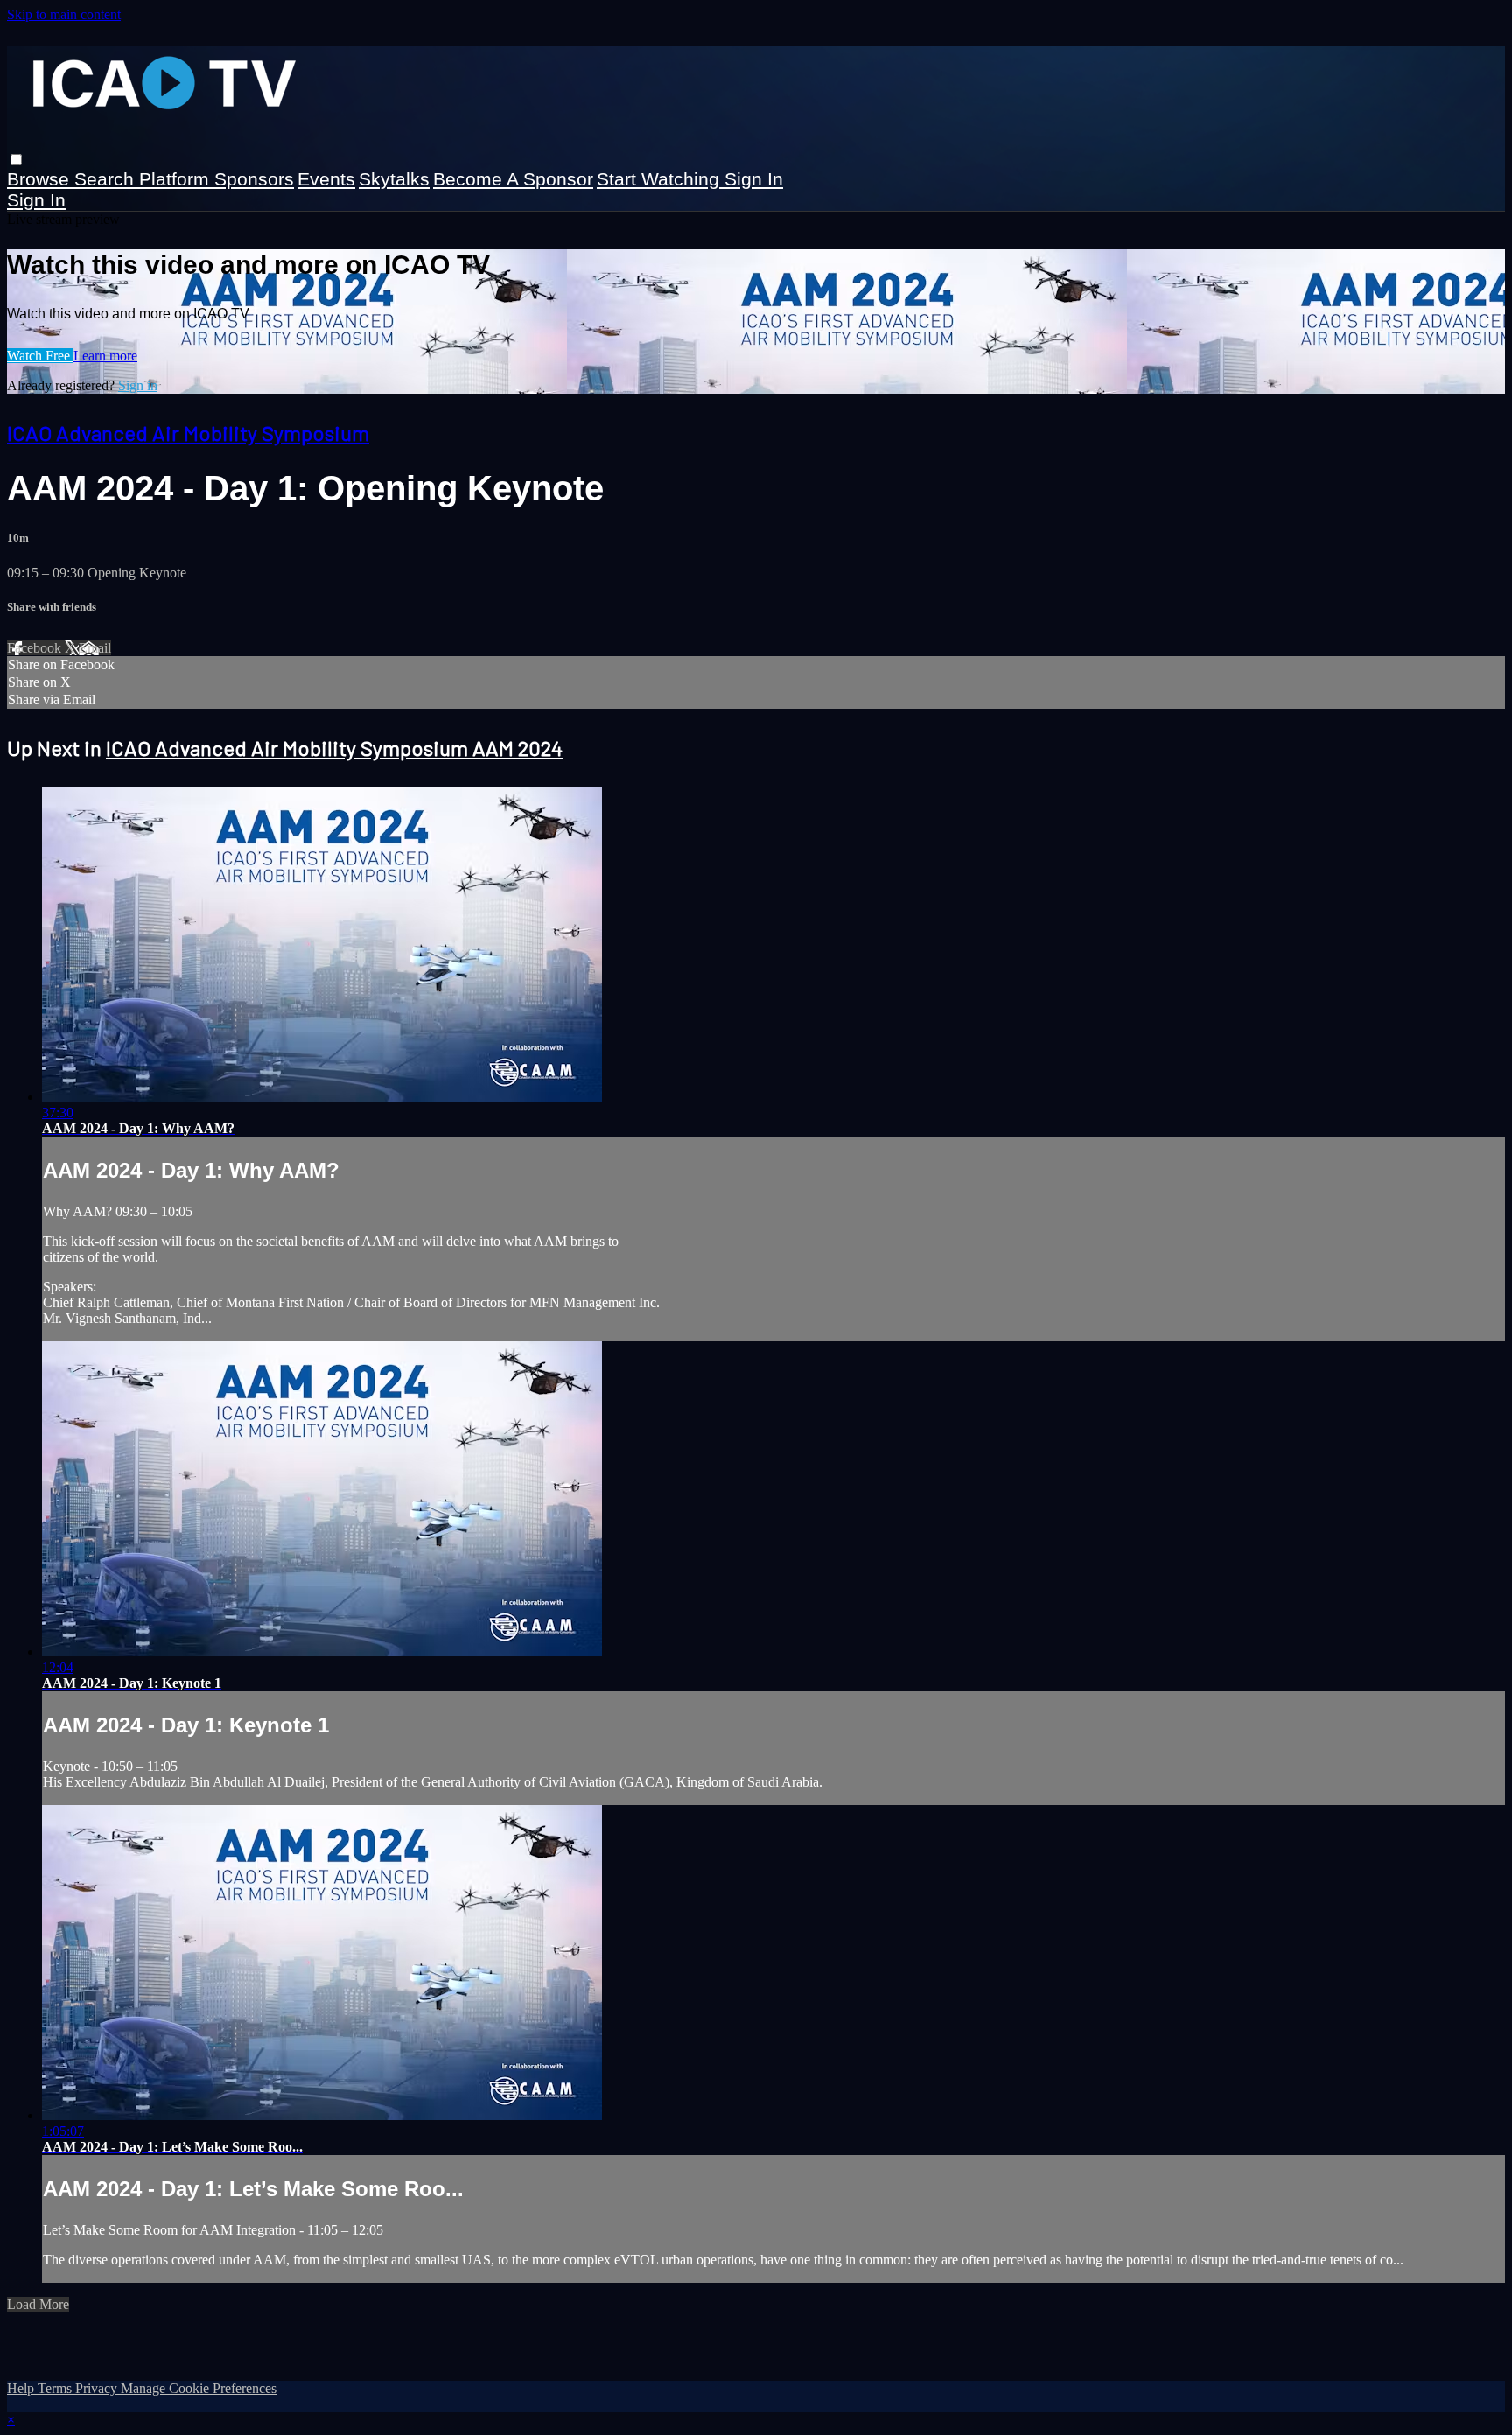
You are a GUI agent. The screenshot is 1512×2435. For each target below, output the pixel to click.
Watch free (40, 356)
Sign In (36, 200)
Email (95, 648)
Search (107, 179)
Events (326, 179)
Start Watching (661, 179)
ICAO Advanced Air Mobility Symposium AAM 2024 (334, 748)
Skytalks (394, 179)
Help (22, 2388)
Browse (41, 179)
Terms (56, 2388)
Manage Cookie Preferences (199, 2388)
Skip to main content (64, 14)
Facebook (36, 648)
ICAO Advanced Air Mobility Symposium (188, 433)
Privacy (98, 2388)
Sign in (754, 179)
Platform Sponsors (217, 179)
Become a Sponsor (513, 179)
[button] (16, 160)
